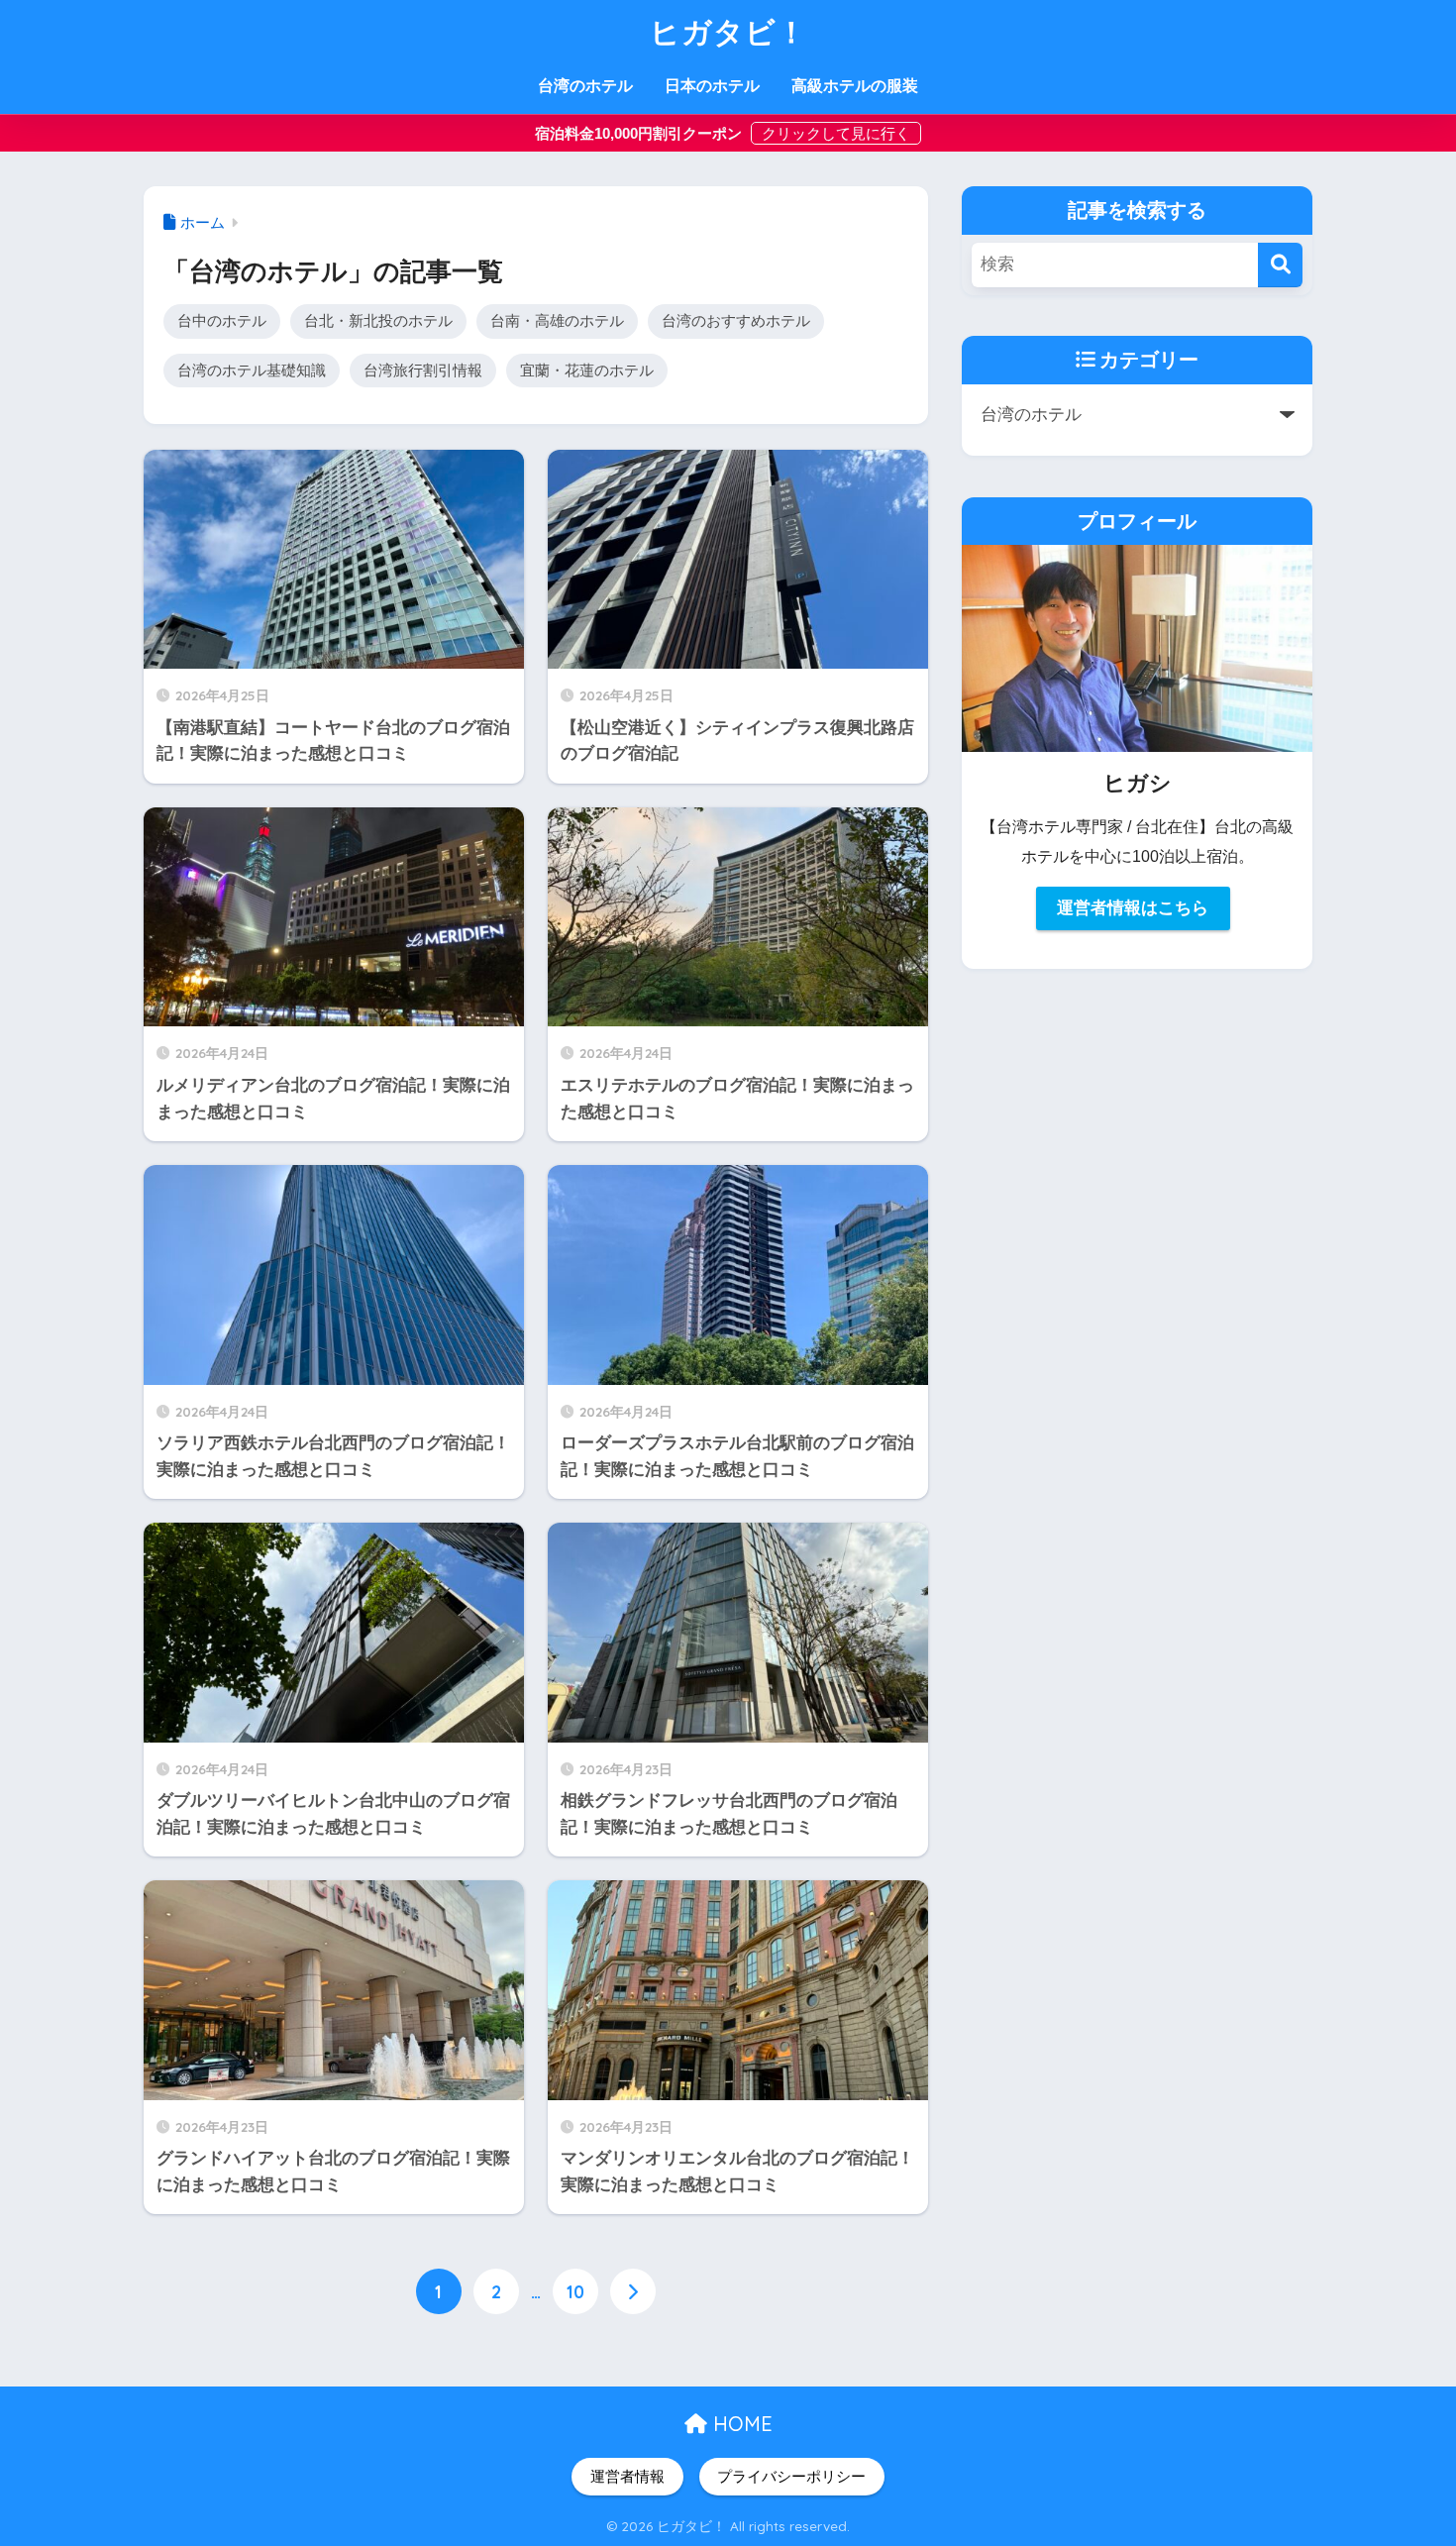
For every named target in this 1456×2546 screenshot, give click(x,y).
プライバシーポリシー (791, 2477)
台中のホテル (222, 320)
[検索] (1280, 265)
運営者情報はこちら (1133, 908)
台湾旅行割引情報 (423, 370)
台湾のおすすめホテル (736, 320)
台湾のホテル (585, 86)
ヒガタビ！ (728, 32)
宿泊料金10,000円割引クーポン (640, 133)
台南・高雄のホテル (557, 320)
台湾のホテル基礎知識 (252, 370)
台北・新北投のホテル (378, 320)
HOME (740, 2424)
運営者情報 (627, 2477)
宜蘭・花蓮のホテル (587, 370)
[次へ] (633, 2291)
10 (575, 2291)
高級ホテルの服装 (855, 86)
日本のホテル (712, 86)
